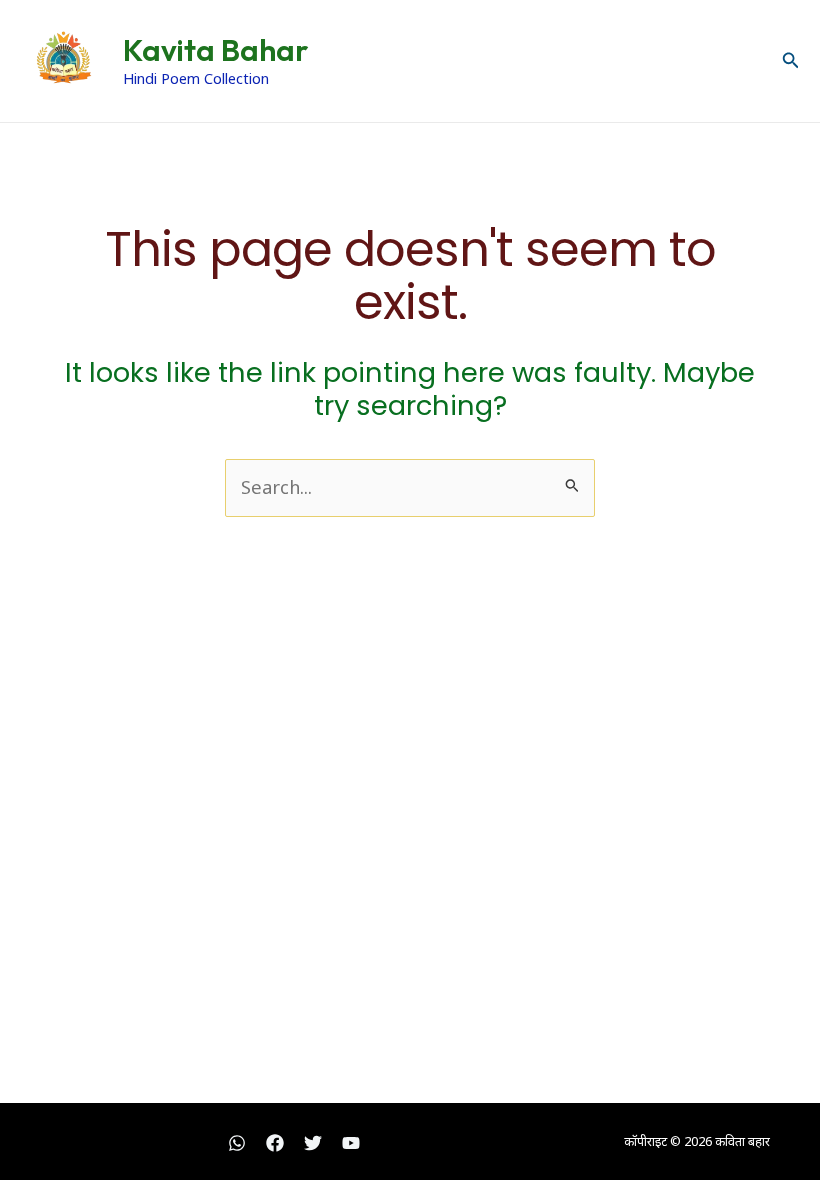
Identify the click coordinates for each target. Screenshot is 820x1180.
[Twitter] (313, 1143)
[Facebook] (275, 1143)
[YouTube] (351, 1143)
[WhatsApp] (237, 1143)
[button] (791, 61)
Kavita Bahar (215, 50)
